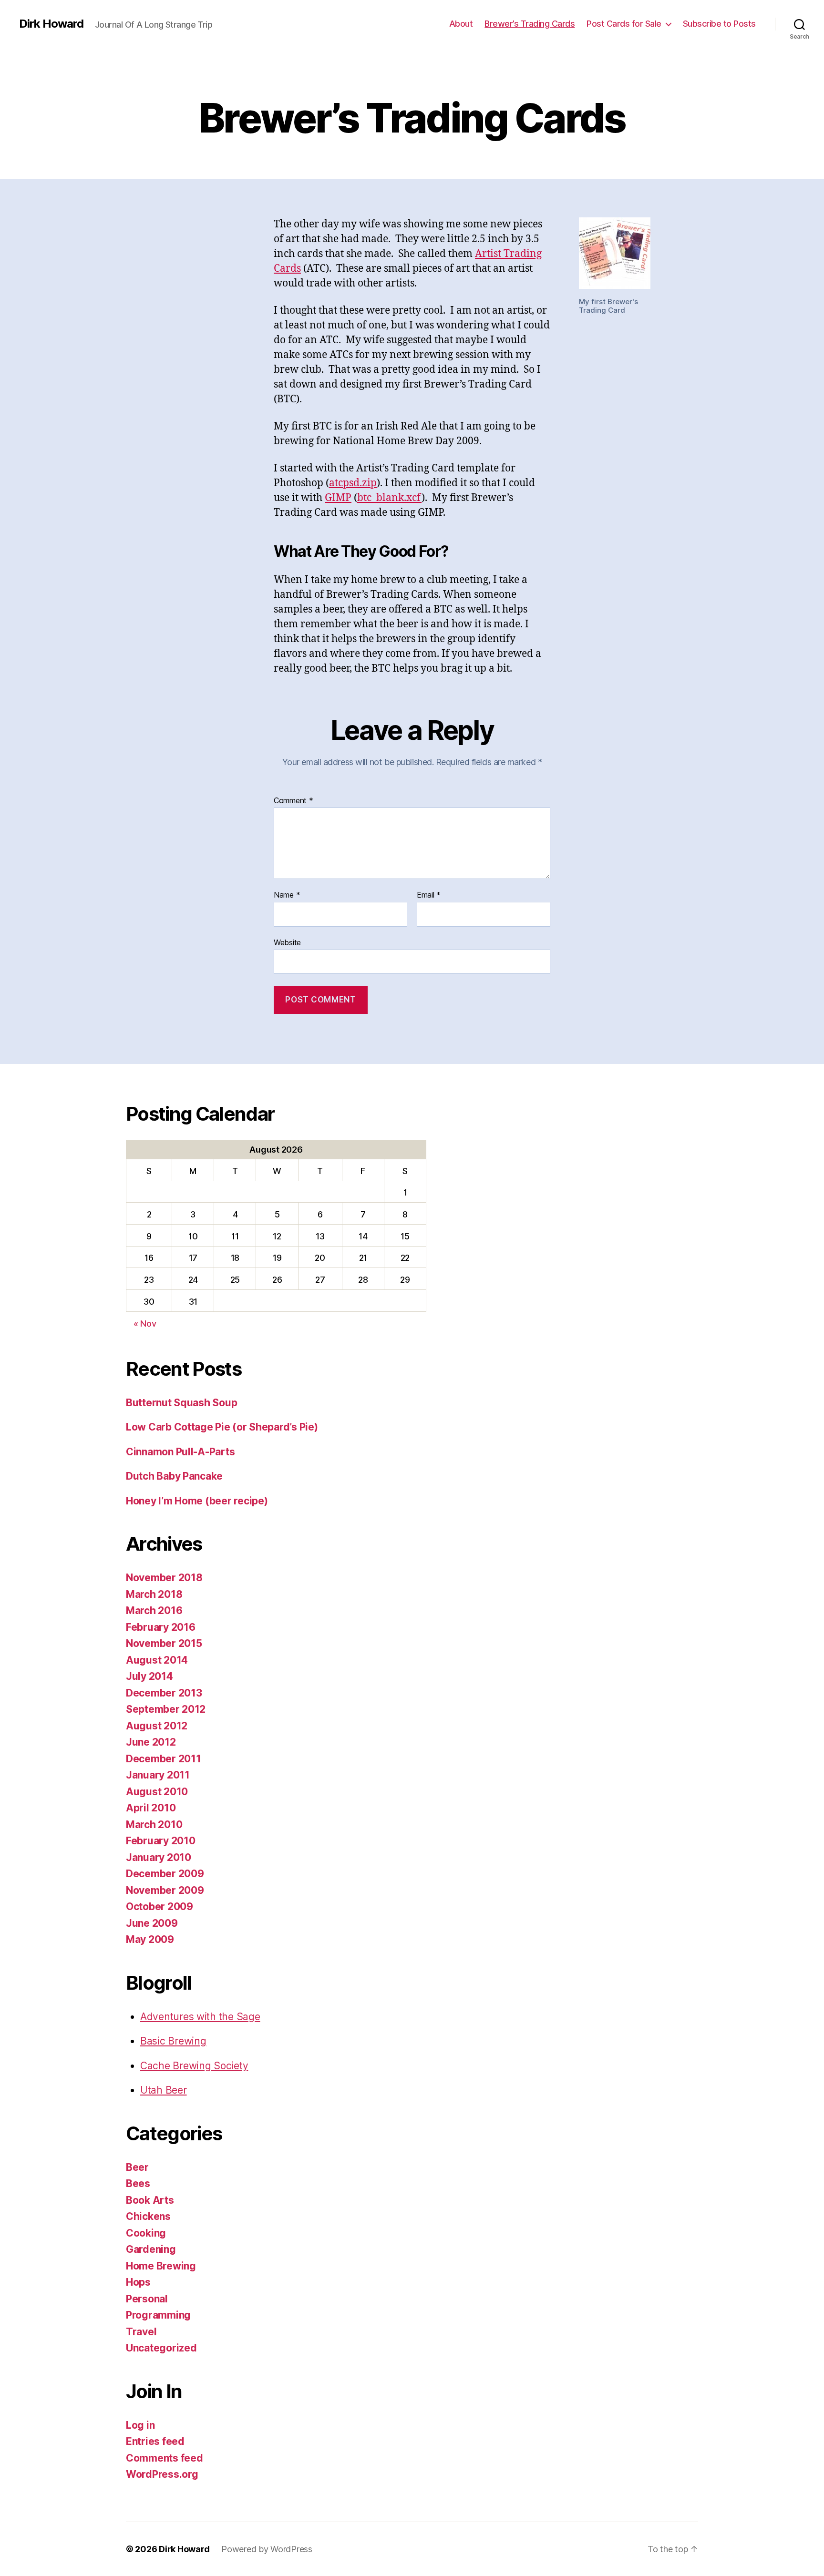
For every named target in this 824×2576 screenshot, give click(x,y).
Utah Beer (164, 2090)
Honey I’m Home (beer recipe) (197, 1501)
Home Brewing (161, 2266)
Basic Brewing (173, 2041)
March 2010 (154, 1825)
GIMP (338, 498)
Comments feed (165, 2458)
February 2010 (161, 1841)
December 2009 (165, 1874)
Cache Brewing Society (194, 2066)
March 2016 (154, 1610)
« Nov (145, 1324)
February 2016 (161, 1627)
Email (429, 895)
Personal (147, 2299)
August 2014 (157, 1660)
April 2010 (151, 1808)
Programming (158, 2315)
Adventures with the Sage (200, 2017)
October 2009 (160, 1906)
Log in (140, 2425)
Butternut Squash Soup (181, 1403)
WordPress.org (162, 2474)
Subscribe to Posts (719, 24)
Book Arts (150, 2200)
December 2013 (164, 1693)
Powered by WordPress (267, 2549)
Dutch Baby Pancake (174, 1476)
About (461, 24)
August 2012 (157, 1726)
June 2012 (151, 1742)
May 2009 (150, 1939)
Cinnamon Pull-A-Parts (180, 1452)
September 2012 (166, 1709)
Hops (138, 2282)
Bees (138, 2183)
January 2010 (159, 1857)
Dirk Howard (51, 24)
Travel (141, 2332)
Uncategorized (161, 2348)
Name (287, 895)
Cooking (146, 2233)
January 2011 (158, 1775)
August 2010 (157, 1792)
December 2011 (164, 1759)
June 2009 (152, 1923)
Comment (294, 801)
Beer (137, 2167)
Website (287, 942)
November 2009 (165, 1890)
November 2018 (164, 1578)
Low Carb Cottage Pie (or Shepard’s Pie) (222, 1427)
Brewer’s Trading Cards (530, 24)
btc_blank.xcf (389, 498)
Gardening (151, 2249)
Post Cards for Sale (624, 24)
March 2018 (154, 1594)
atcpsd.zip (353, 483)
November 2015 (164, 1643)
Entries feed (155, 2441)
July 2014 (149, 1676)
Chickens (148, 2216)
